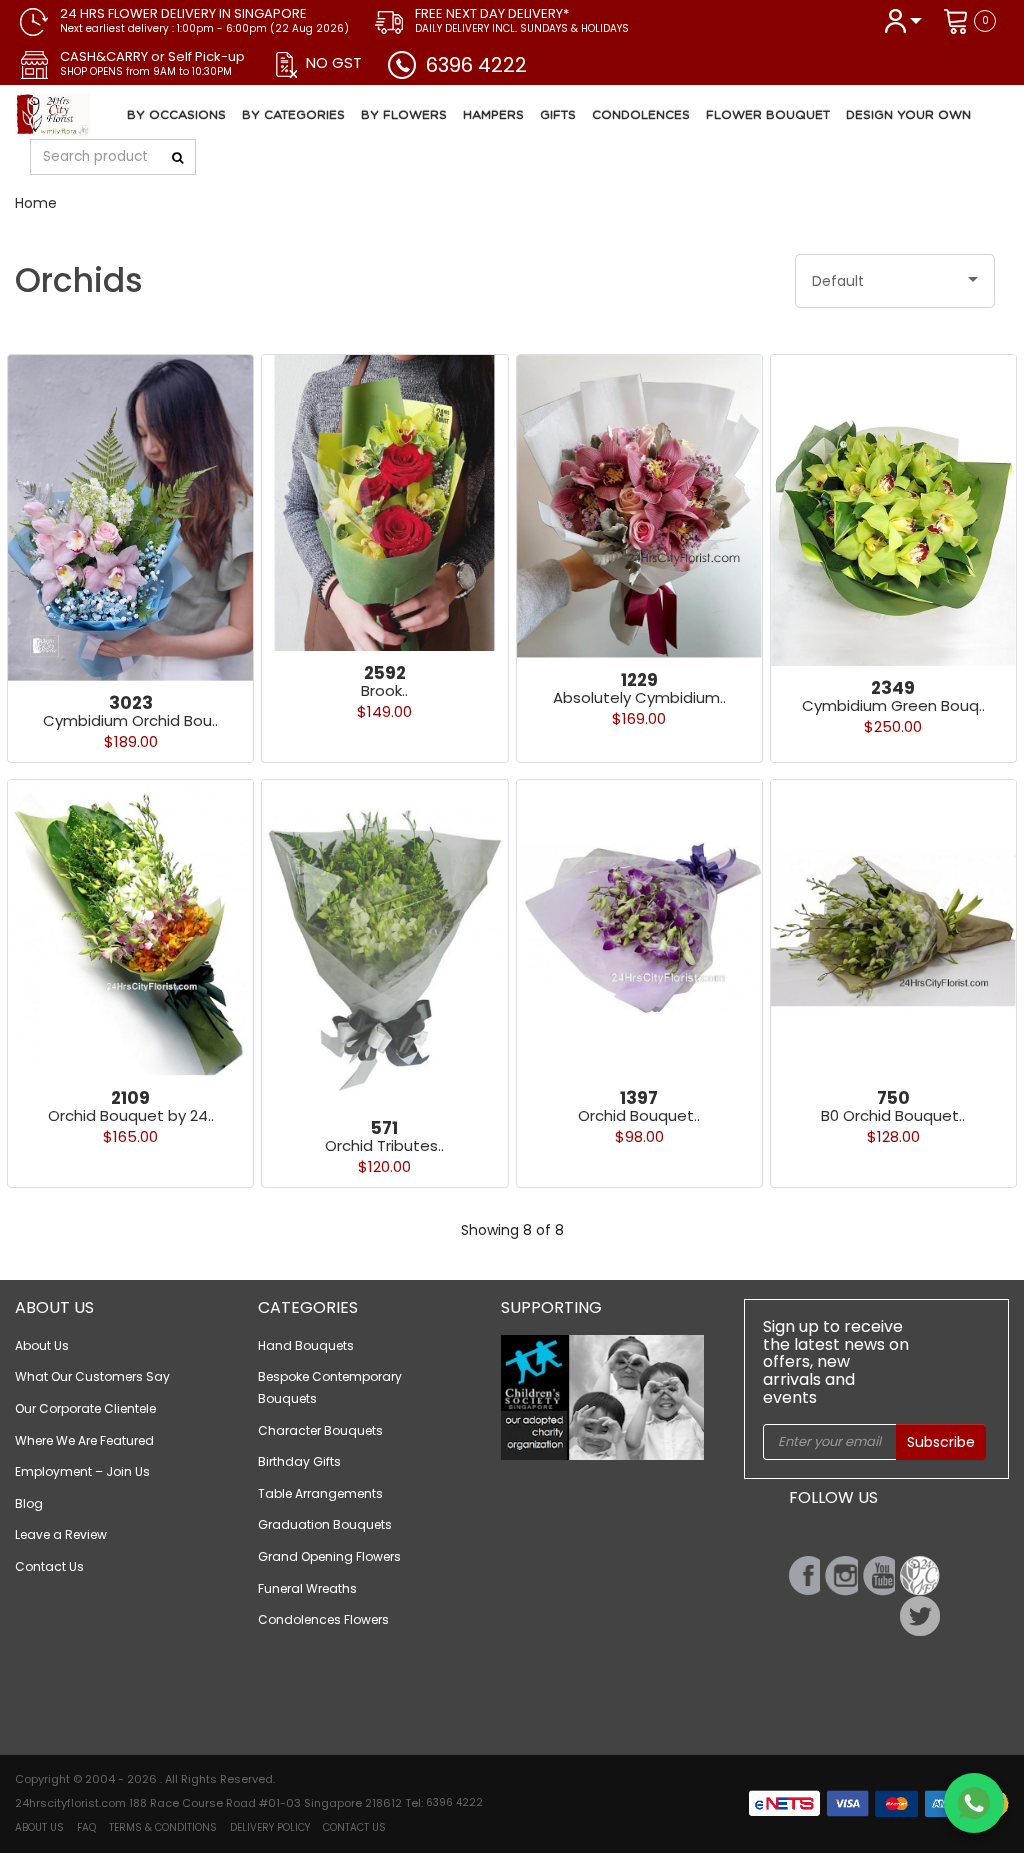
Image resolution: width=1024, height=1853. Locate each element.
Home (36, 203)
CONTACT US (354, 1827)
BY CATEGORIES (293, 115)
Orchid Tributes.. (384, 1145)
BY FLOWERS (404, 115)
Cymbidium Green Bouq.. (893, 705)
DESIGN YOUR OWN (908, 115)
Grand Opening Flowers (329, 1556)
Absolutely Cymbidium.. (639, 697)
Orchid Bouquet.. (639, 1115)
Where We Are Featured (84, 1440)
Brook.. (384, 690)
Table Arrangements (320, 1493)
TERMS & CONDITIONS (163, 1827)
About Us (42, 1345)
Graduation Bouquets (325, 1524)
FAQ (86, 1827)
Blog (29, 1503)
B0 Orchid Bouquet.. (893, 1115)
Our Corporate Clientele (85, 1408)
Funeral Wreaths (307, 1588)
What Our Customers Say (92, 1376)
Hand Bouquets (306, 1345)
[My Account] (902, 19)
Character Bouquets (320, 1430)
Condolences (641, 115)
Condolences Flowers (323, 1619)
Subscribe (941, 1442)
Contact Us (49, 1566)
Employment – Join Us (82, 1471)
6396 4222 (476, 65)
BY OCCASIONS (176, 115)
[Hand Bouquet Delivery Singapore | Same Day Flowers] (123, 115)
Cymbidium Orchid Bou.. (130, 720)
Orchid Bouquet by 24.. (131, 1115)
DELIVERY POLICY (270, 1827)
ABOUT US (39, 1827)
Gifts (558, 115)
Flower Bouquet (768, 115)
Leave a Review (61, 1534)
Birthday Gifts (299, 1461)
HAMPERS (493, 115)
